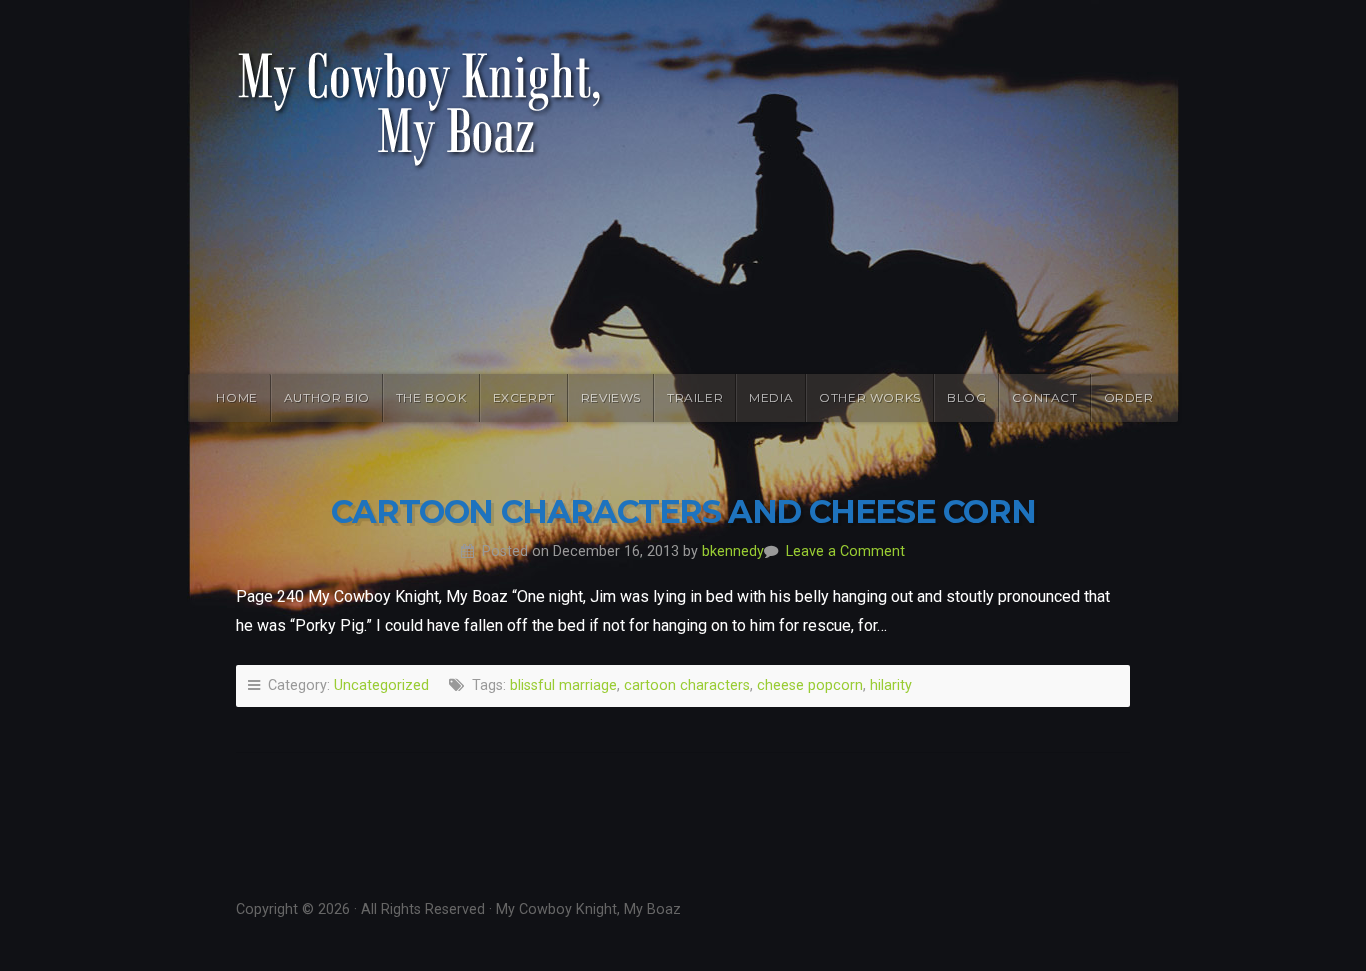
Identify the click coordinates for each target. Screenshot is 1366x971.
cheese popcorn (810, 685)
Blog (966, 397)
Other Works (870, 397)
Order (1129, 397)
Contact (1044, 397)
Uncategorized (381, 685)
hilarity (891, 685)
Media (771, 397)
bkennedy (733, 551)
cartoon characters (687, 685)
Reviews (611, 397)
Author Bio (327, 397)
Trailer (695, 397)
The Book (431, 397)
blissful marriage (563, 685)
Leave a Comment (845, 551)
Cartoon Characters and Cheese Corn (683, 511)
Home (236, 397)
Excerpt (524, 397)
